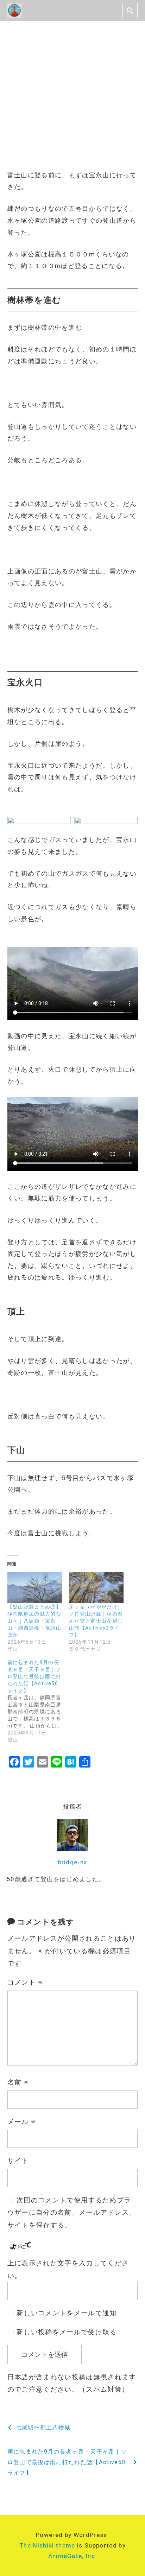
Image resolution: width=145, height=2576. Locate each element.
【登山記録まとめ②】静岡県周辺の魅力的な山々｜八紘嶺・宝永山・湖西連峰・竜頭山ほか (34, 1621)
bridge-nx (73, 1862)
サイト (18, 2161)
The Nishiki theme (47, 2545)
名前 (18, 2082)
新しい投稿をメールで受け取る (67, 2332)
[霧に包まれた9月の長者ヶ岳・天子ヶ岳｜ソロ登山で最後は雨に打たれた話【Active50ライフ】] (38, 1701)
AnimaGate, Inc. (73, 2556)
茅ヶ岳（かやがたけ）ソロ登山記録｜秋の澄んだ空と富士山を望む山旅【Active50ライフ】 (96, 1621)
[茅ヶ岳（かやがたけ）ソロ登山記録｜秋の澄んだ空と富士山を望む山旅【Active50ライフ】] (96, 1588)
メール (22, 2122)
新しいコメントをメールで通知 (67, 2313)
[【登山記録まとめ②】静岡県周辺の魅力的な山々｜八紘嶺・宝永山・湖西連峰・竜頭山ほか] (35, 1588)
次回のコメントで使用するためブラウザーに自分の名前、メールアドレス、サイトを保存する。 (72, 2213)
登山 (21, 114)
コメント (25, 1982)
